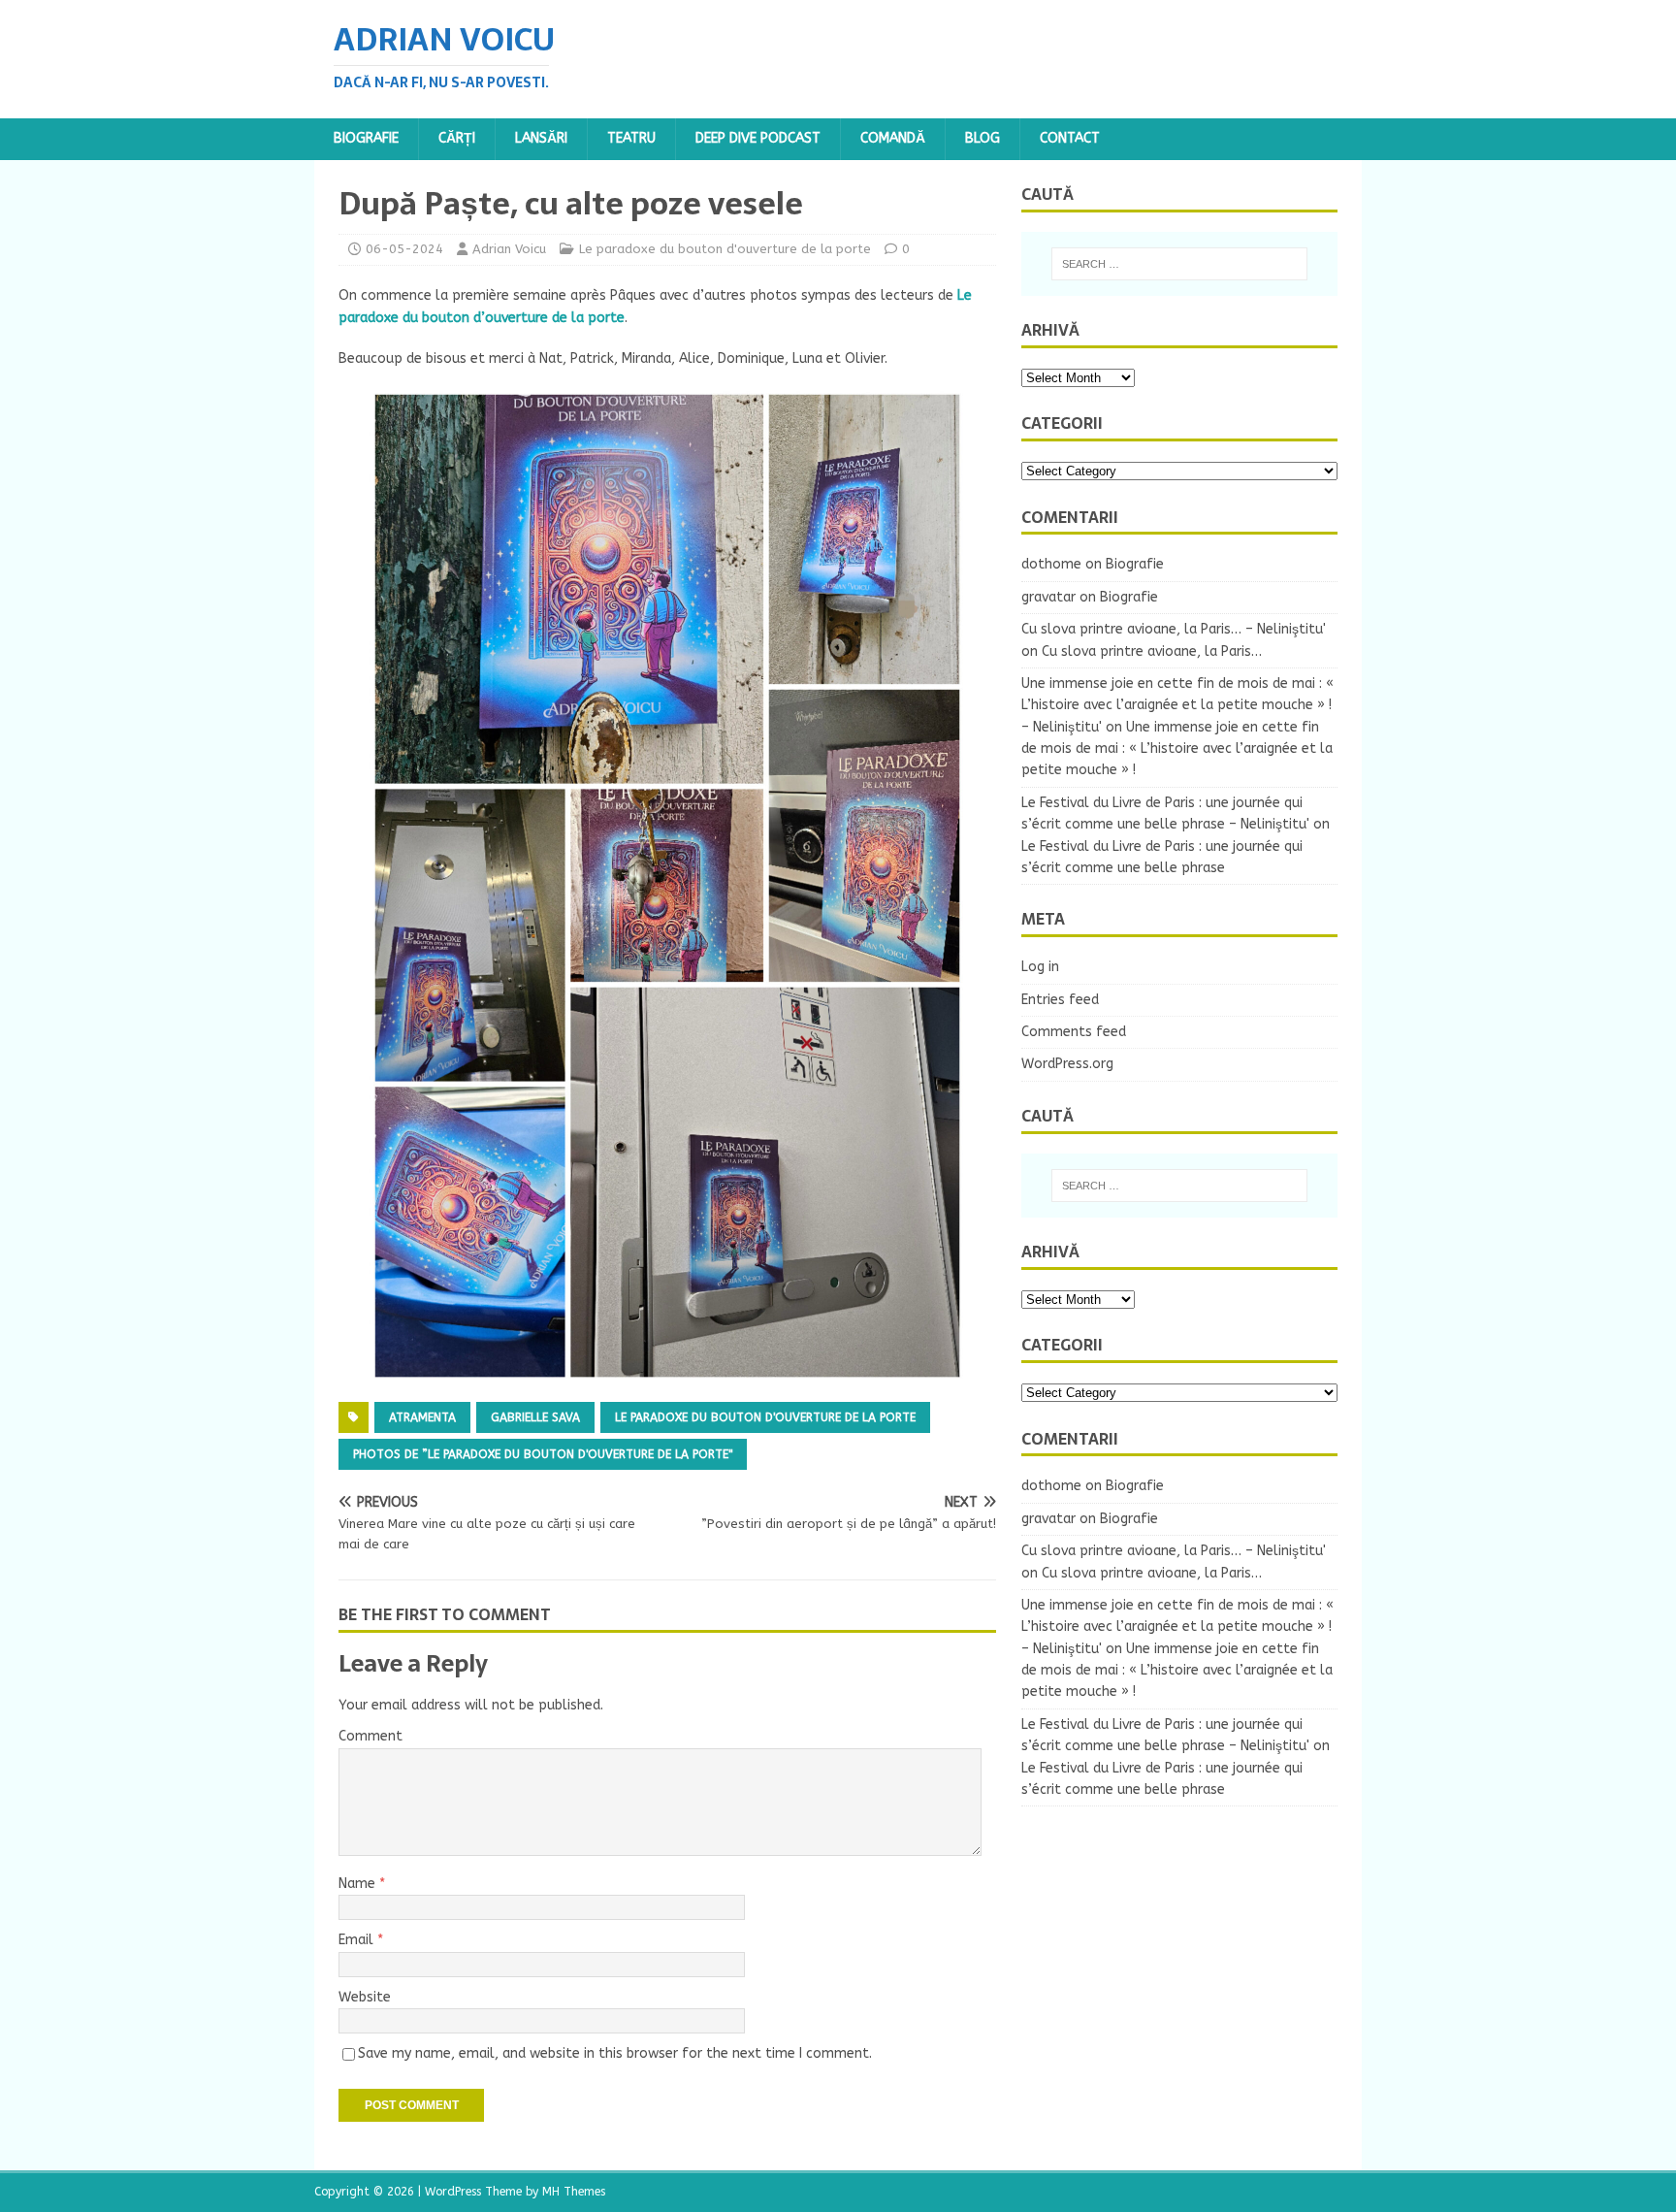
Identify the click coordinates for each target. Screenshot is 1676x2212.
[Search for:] (1179, 264)
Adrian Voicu (509, 249)
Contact (1070, 138)
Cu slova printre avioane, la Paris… (1152, 651)
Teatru (631, 138)
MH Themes (574, 2192)
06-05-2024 (404, 249)
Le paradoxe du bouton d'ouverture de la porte (725, 249)
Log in (1040, 967)
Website (365, 1997)
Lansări (541, 138)
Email (358, 1940)
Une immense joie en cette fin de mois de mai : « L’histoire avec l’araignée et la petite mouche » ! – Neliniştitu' (1177, 705)
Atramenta (422, 1417)
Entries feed (1060, 1000)
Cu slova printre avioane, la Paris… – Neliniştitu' (1174, 629)
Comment (371, 1736)
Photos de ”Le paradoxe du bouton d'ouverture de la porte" (543, 1454)
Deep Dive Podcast (758, 138)
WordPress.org (1067, 1064)
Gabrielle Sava (535, 1417)
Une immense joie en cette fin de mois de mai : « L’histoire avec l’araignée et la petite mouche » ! (1177, 749)
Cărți (457, 138)
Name (359, 1884)
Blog (983, 138)
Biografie (366, 138)
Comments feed (1074, 1032)
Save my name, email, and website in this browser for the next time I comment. (615, 2053)
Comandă (893, 138)
